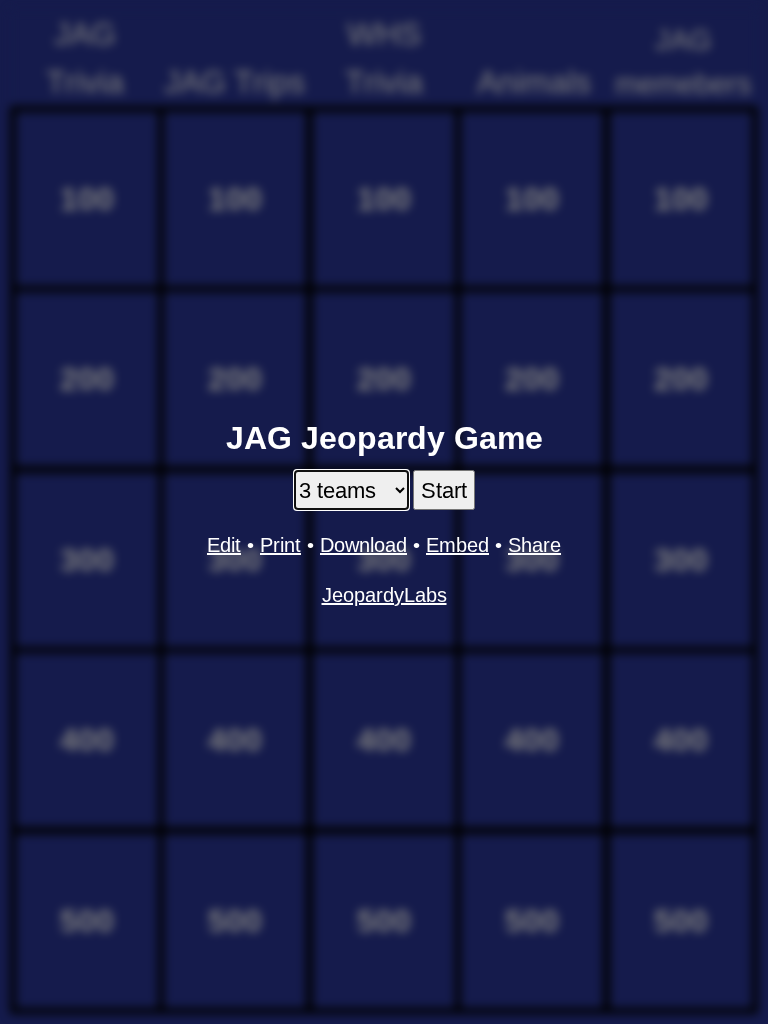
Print (280, 545)
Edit (224, 545)
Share (534, 545)
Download (363, 545)
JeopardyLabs (384, 595)
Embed (457, 545)
